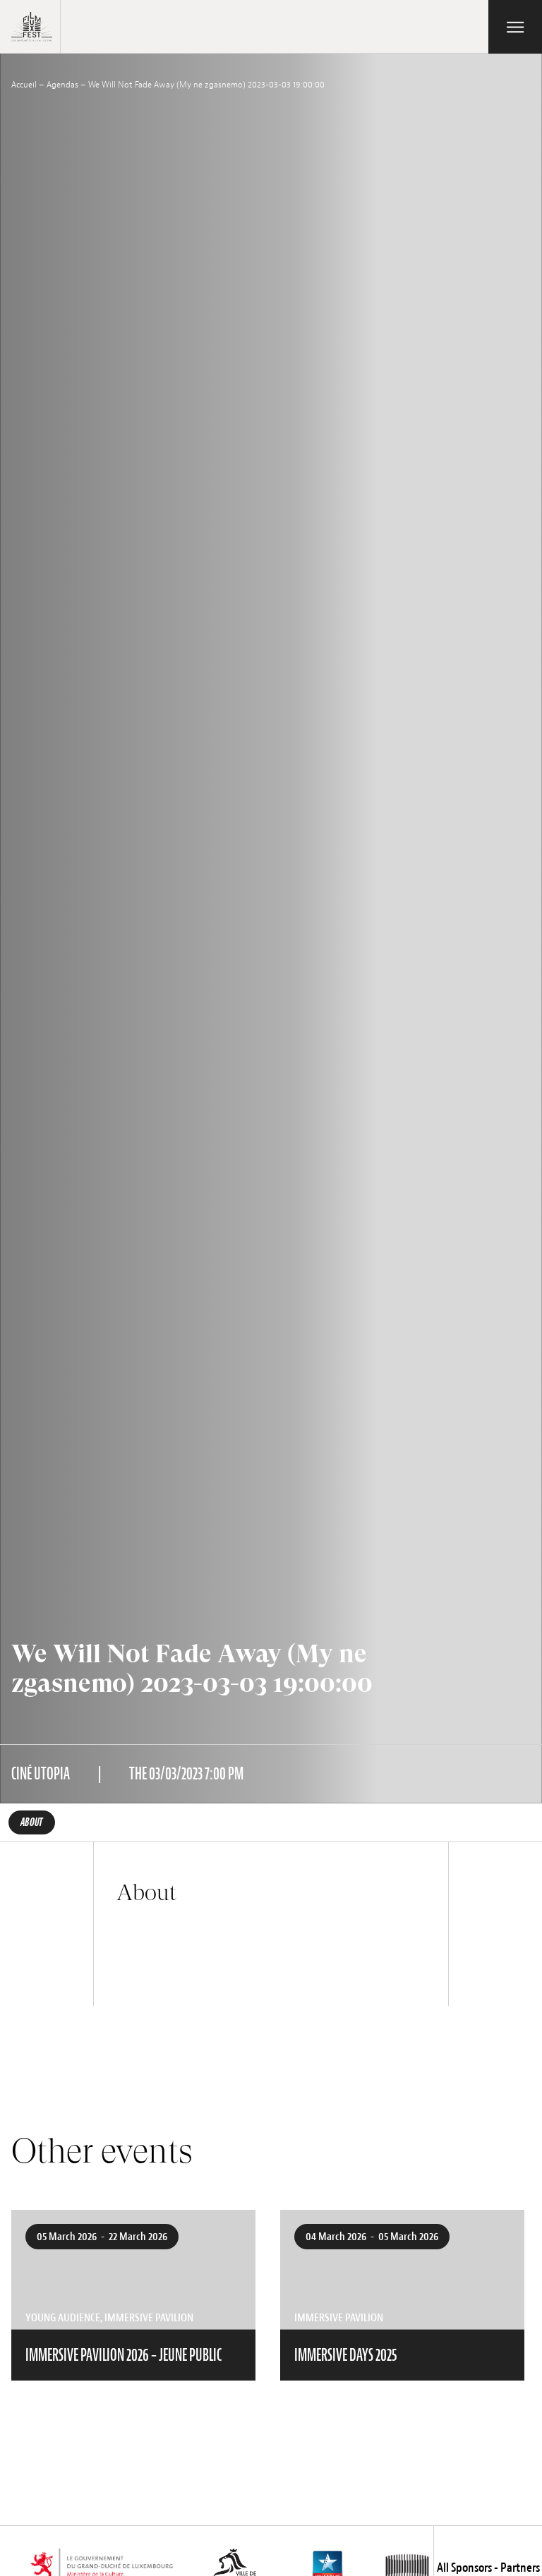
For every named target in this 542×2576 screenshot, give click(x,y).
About (32, 1822)
